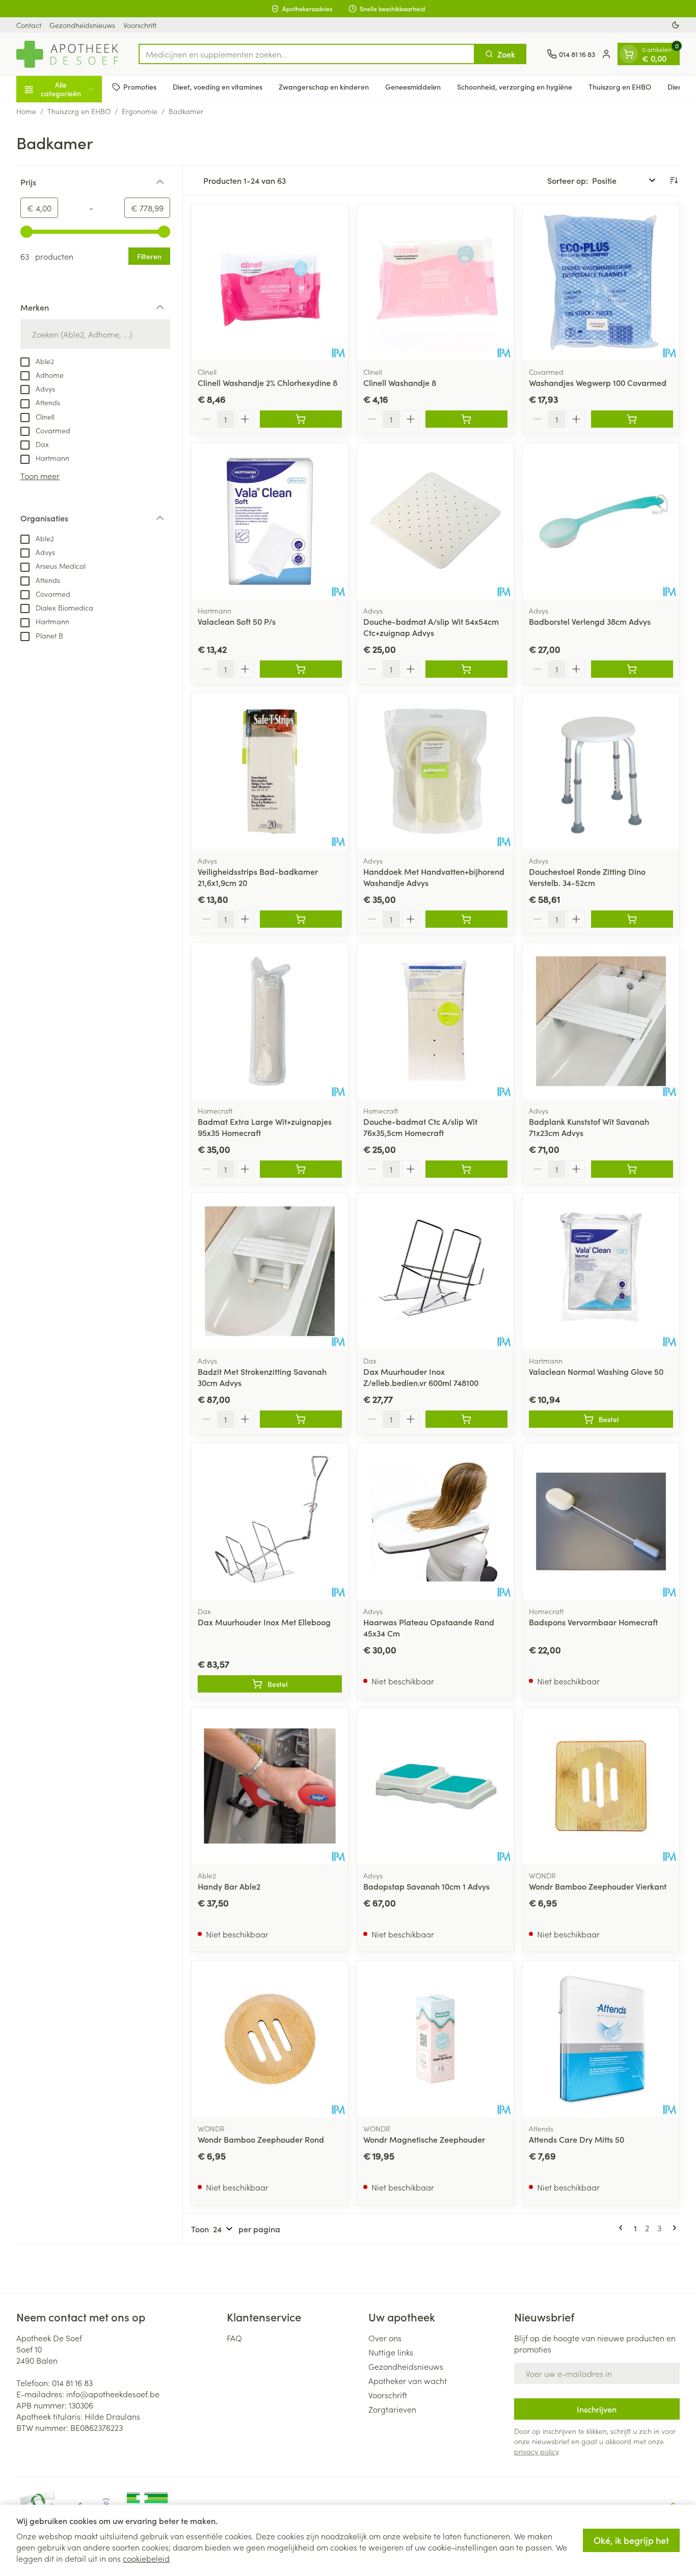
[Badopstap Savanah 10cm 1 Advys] (435, 1786)
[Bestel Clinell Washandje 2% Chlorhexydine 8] (301, 419)
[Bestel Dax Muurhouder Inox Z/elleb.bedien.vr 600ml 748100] (466, 1419)
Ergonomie (140, 111)
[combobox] (307, 54)
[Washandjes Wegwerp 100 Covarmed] (601, 282)
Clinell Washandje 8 (400, 382)
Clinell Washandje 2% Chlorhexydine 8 (267, 382)
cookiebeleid (146, 2558)
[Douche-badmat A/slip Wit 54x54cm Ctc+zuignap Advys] (435, 521)
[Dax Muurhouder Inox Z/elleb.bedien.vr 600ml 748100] (435, 1271)
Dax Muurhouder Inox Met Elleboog (264, 1622)
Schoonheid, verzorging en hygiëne (515, 87)
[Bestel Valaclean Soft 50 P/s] (301, 669)
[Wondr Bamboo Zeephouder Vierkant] (601, 1786)
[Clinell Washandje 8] (435, 282)
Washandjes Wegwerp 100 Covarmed (598, 382)
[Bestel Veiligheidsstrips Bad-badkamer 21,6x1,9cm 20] (301, 919)
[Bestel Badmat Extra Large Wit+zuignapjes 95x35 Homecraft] (301, 1169)
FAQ (234, 2338)
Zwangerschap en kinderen (324, 87)
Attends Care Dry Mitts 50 (577, 2139)
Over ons (385, 2338)
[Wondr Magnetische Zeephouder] (435, 2039)
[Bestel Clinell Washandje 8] (466, 419)
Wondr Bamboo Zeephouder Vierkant (598, 1886)
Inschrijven (597, 2409)
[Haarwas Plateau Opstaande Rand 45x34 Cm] (435, 1521)
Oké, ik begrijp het (631, 2540)
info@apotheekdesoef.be (113, 2394)
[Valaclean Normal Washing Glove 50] (601, 1271)
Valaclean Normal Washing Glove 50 (596, 1371)
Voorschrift (140, 25)
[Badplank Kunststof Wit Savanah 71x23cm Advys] (601, 1021)
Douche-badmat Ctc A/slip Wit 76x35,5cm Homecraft (420, 1127)
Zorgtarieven (392, 2409)
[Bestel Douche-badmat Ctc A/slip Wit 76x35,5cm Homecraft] (466, 1169)
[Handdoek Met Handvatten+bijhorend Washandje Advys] (435, 771)
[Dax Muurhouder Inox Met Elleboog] (270, 1521)
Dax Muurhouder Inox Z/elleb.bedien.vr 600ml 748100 (421, 1377)
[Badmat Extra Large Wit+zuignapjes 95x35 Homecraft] (270, 1021)
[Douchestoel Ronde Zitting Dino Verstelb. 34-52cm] (601, 771)
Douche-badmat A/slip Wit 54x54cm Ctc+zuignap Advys (431, 627)
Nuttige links (391, 2352)
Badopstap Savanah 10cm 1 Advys (426, 1886)
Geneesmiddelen (413, 87)
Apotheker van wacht (408, 2380)
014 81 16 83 (72, 2383)
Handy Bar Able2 (229, 1886)
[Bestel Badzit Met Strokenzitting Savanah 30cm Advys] (301, 1419)
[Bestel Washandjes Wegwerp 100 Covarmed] (632, 419)
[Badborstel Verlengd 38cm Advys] (601, 521)
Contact (29, 25)
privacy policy (536, 2451)
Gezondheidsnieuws (82, 25)
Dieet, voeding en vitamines (218, 87)
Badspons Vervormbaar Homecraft (593, 1622)
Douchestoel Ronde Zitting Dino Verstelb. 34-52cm (587, 877)
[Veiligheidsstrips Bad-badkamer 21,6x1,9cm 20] (270, 771)
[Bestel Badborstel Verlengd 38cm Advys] (632, 669)
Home (26, 111)
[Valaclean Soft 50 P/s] (270, 521)
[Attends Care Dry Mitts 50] (601, 2039)
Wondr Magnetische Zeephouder (424, 2139)
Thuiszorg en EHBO (620, 87)
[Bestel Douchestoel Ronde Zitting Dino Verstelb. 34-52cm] (632, 919)
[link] (623, 2228)
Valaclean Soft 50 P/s (237, 621)
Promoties (140, 87)
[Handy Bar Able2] (270, 1786)
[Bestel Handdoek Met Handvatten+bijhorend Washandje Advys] (466, 919)
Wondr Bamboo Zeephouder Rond (261, 2139)
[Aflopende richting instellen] (674, 180)
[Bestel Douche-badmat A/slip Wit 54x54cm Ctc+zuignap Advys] (466, 669)
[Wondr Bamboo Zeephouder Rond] (270, 2039)
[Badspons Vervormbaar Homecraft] (601, 1521)
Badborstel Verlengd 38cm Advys (590, 621)
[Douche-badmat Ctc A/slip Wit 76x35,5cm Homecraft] (435, 1021)
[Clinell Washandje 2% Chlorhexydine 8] (270, 282)
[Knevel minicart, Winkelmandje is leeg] (629, 54)
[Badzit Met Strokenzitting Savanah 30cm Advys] (270, 1271)
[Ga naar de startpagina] (67, 54)
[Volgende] (673, 2228)
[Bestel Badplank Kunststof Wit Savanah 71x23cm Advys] (632, 1169)
